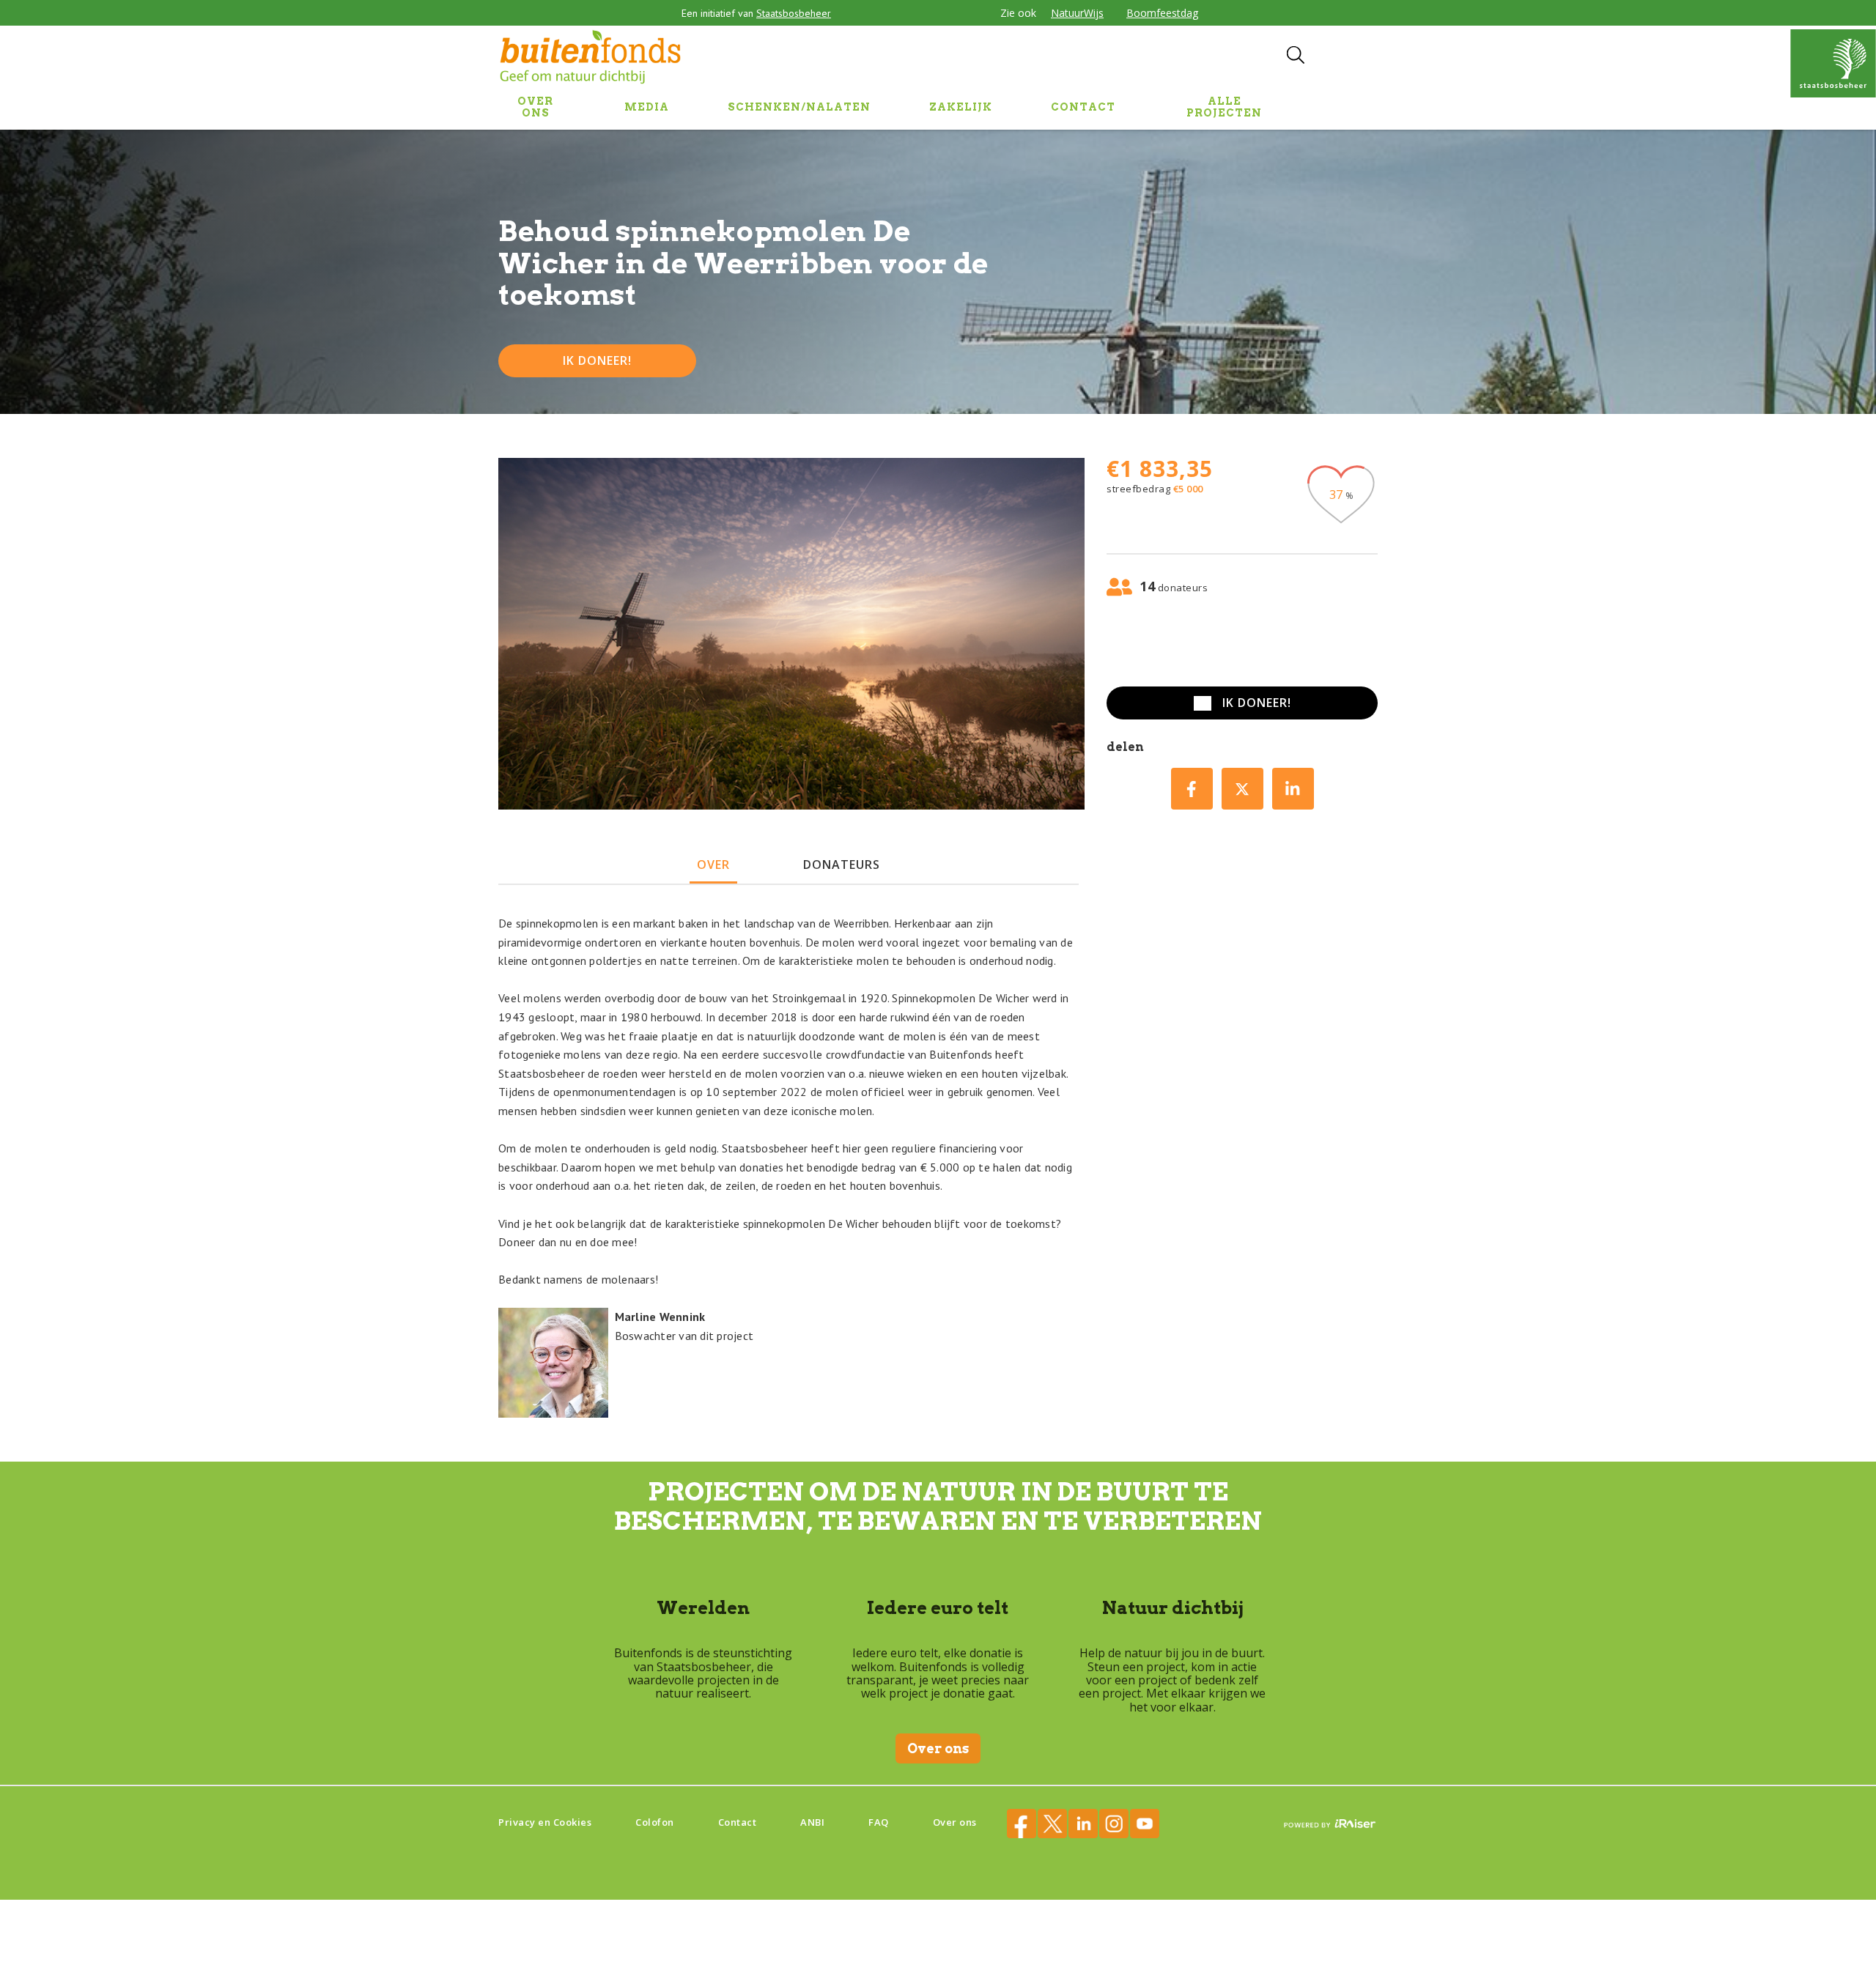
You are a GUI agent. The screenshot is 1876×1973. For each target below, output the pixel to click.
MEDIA (647, 107)
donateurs (842, 865)
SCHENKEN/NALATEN (799, 107)
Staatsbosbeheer (794, 13)
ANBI (812, 1822)
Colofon (655, 1822)
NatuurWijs (1077, 13)
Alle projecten (1224, 107)
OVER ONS (535, 107)
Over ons (938, 1748)
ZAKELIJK (961, 107)
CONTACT (1083, 107)
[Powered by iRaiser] (1330, 1825)
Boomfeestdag (1162, 13)
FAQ (879, 1822)
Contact (738, 1822)
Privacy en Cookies (545, 1822)
